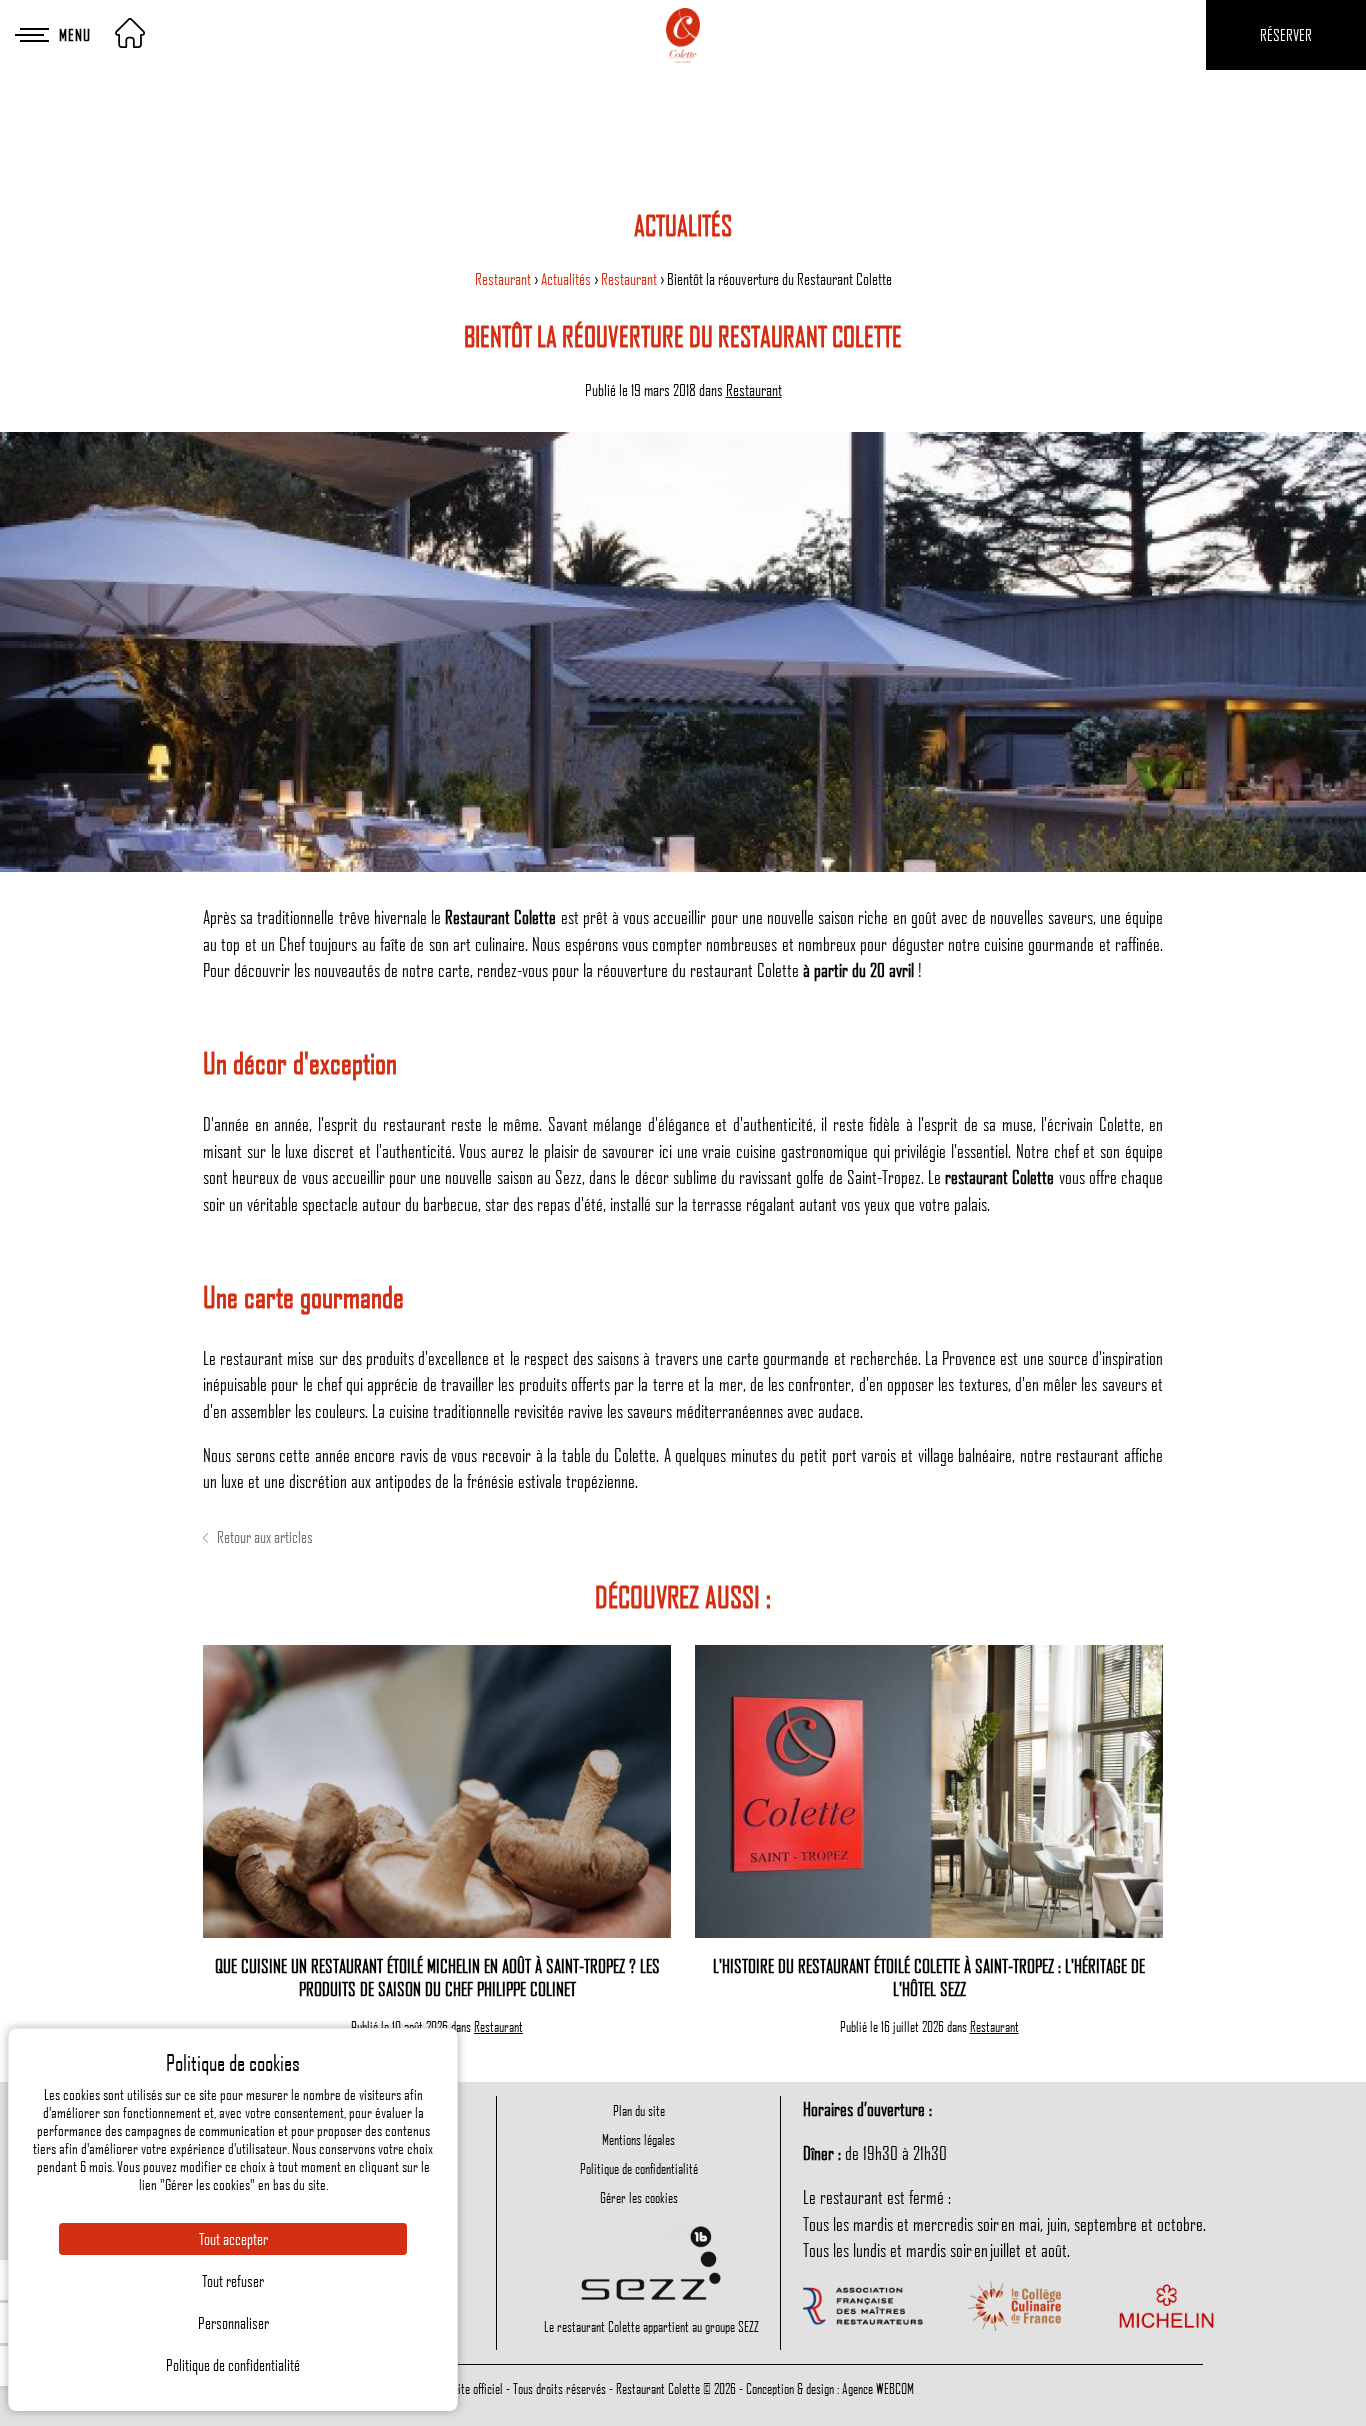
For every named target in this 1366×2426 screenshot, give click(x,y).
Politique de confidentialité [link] (233, 2365)
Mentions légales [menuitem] (638, 2139)
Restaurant (504, 279)
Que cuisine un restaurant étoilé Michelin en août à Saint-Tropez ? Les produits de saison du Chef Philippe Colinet (437, 1977)
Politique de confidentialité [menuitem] (639, 2168)
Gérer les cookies (639, 2197)
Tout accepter (233, 2239)
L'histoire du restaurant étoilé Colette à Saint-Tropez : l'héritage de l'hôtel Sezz (929, 1977)
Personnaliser (233, 2323)
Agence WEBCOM (878, 2388)
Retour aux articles (263, 1537)
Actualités (567, 279)
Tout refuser (233, 2281)
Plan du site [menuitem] (639, 2110)
